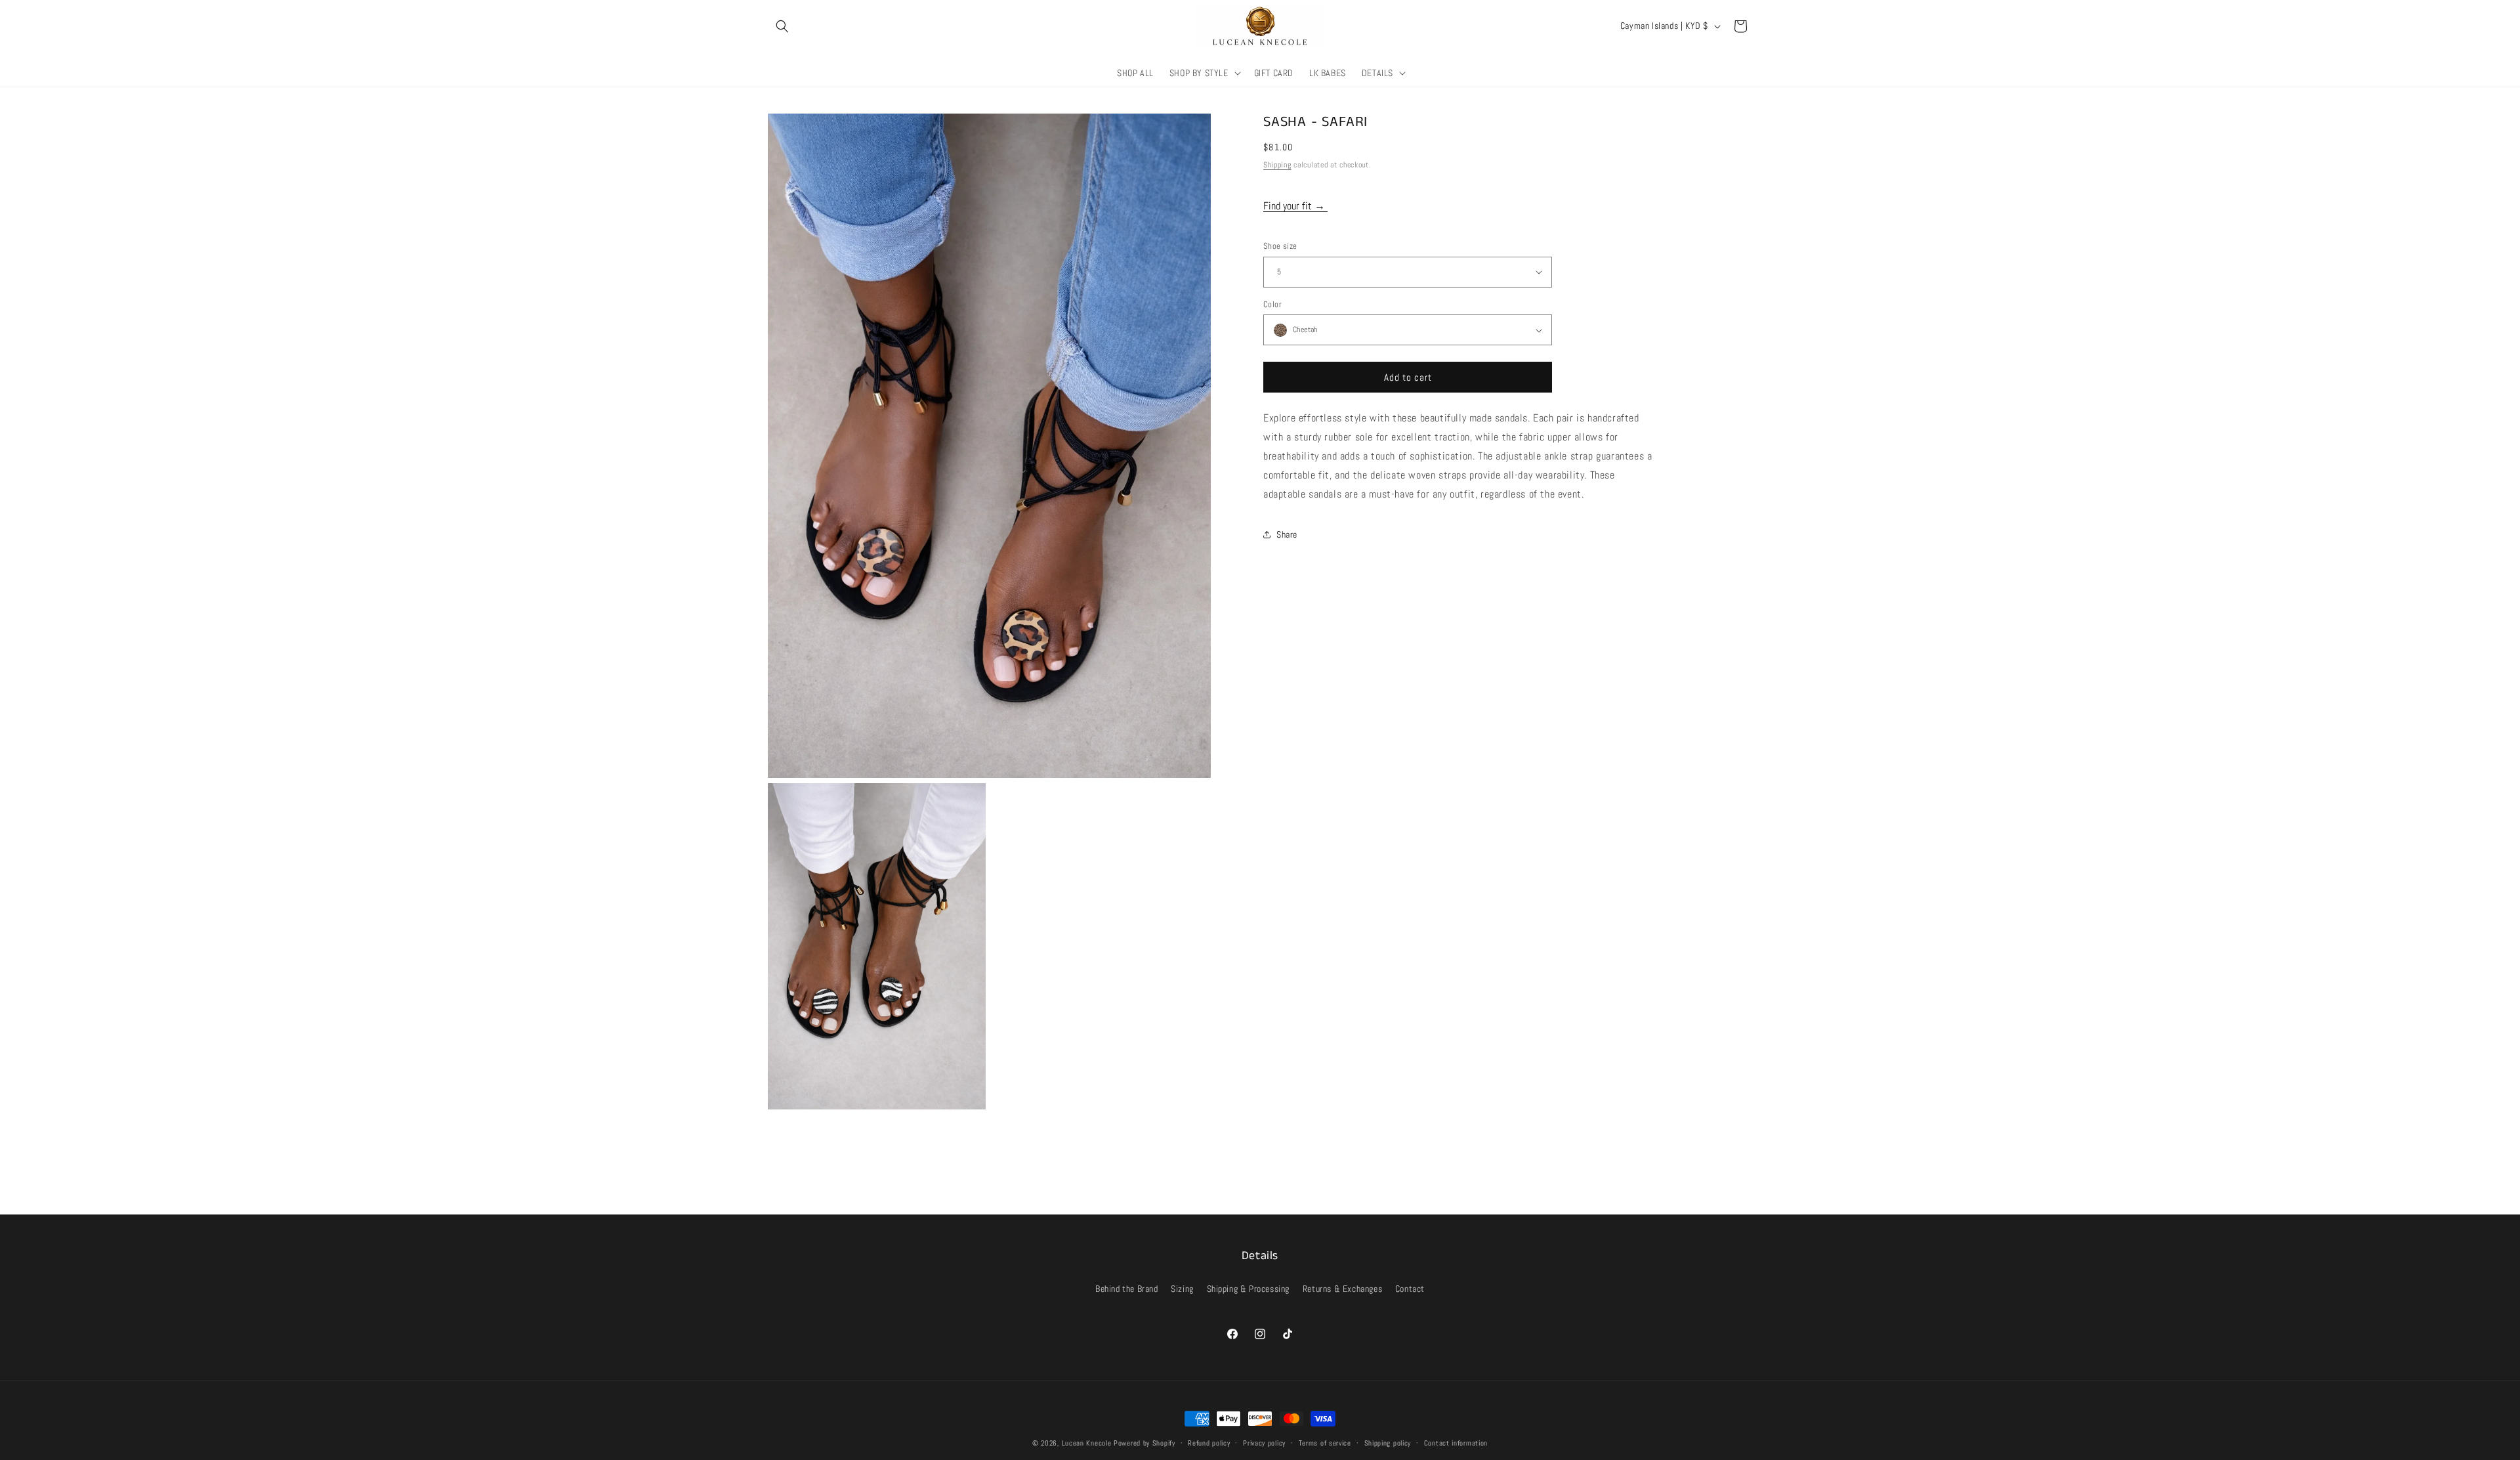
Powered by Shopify (1144, 1443)
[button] (782, 26)
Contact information (1456, 1443)
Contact (1410, 1289)
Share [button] (1287, 534)
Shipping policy (1388, 1443)
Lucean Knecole (1087, 1443)
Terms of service (1325, 1443)
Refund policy (1209, 1443)
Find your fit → (1295, 206)
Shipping (1277, 165)
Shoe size (1280, 246)
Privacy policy (1264, 1443)
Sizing (1182, 1289)
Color (1272, 304)
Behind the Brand (1127, 1289)
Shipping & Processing (1249, 1289)
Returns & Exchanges (1342, 1289)
